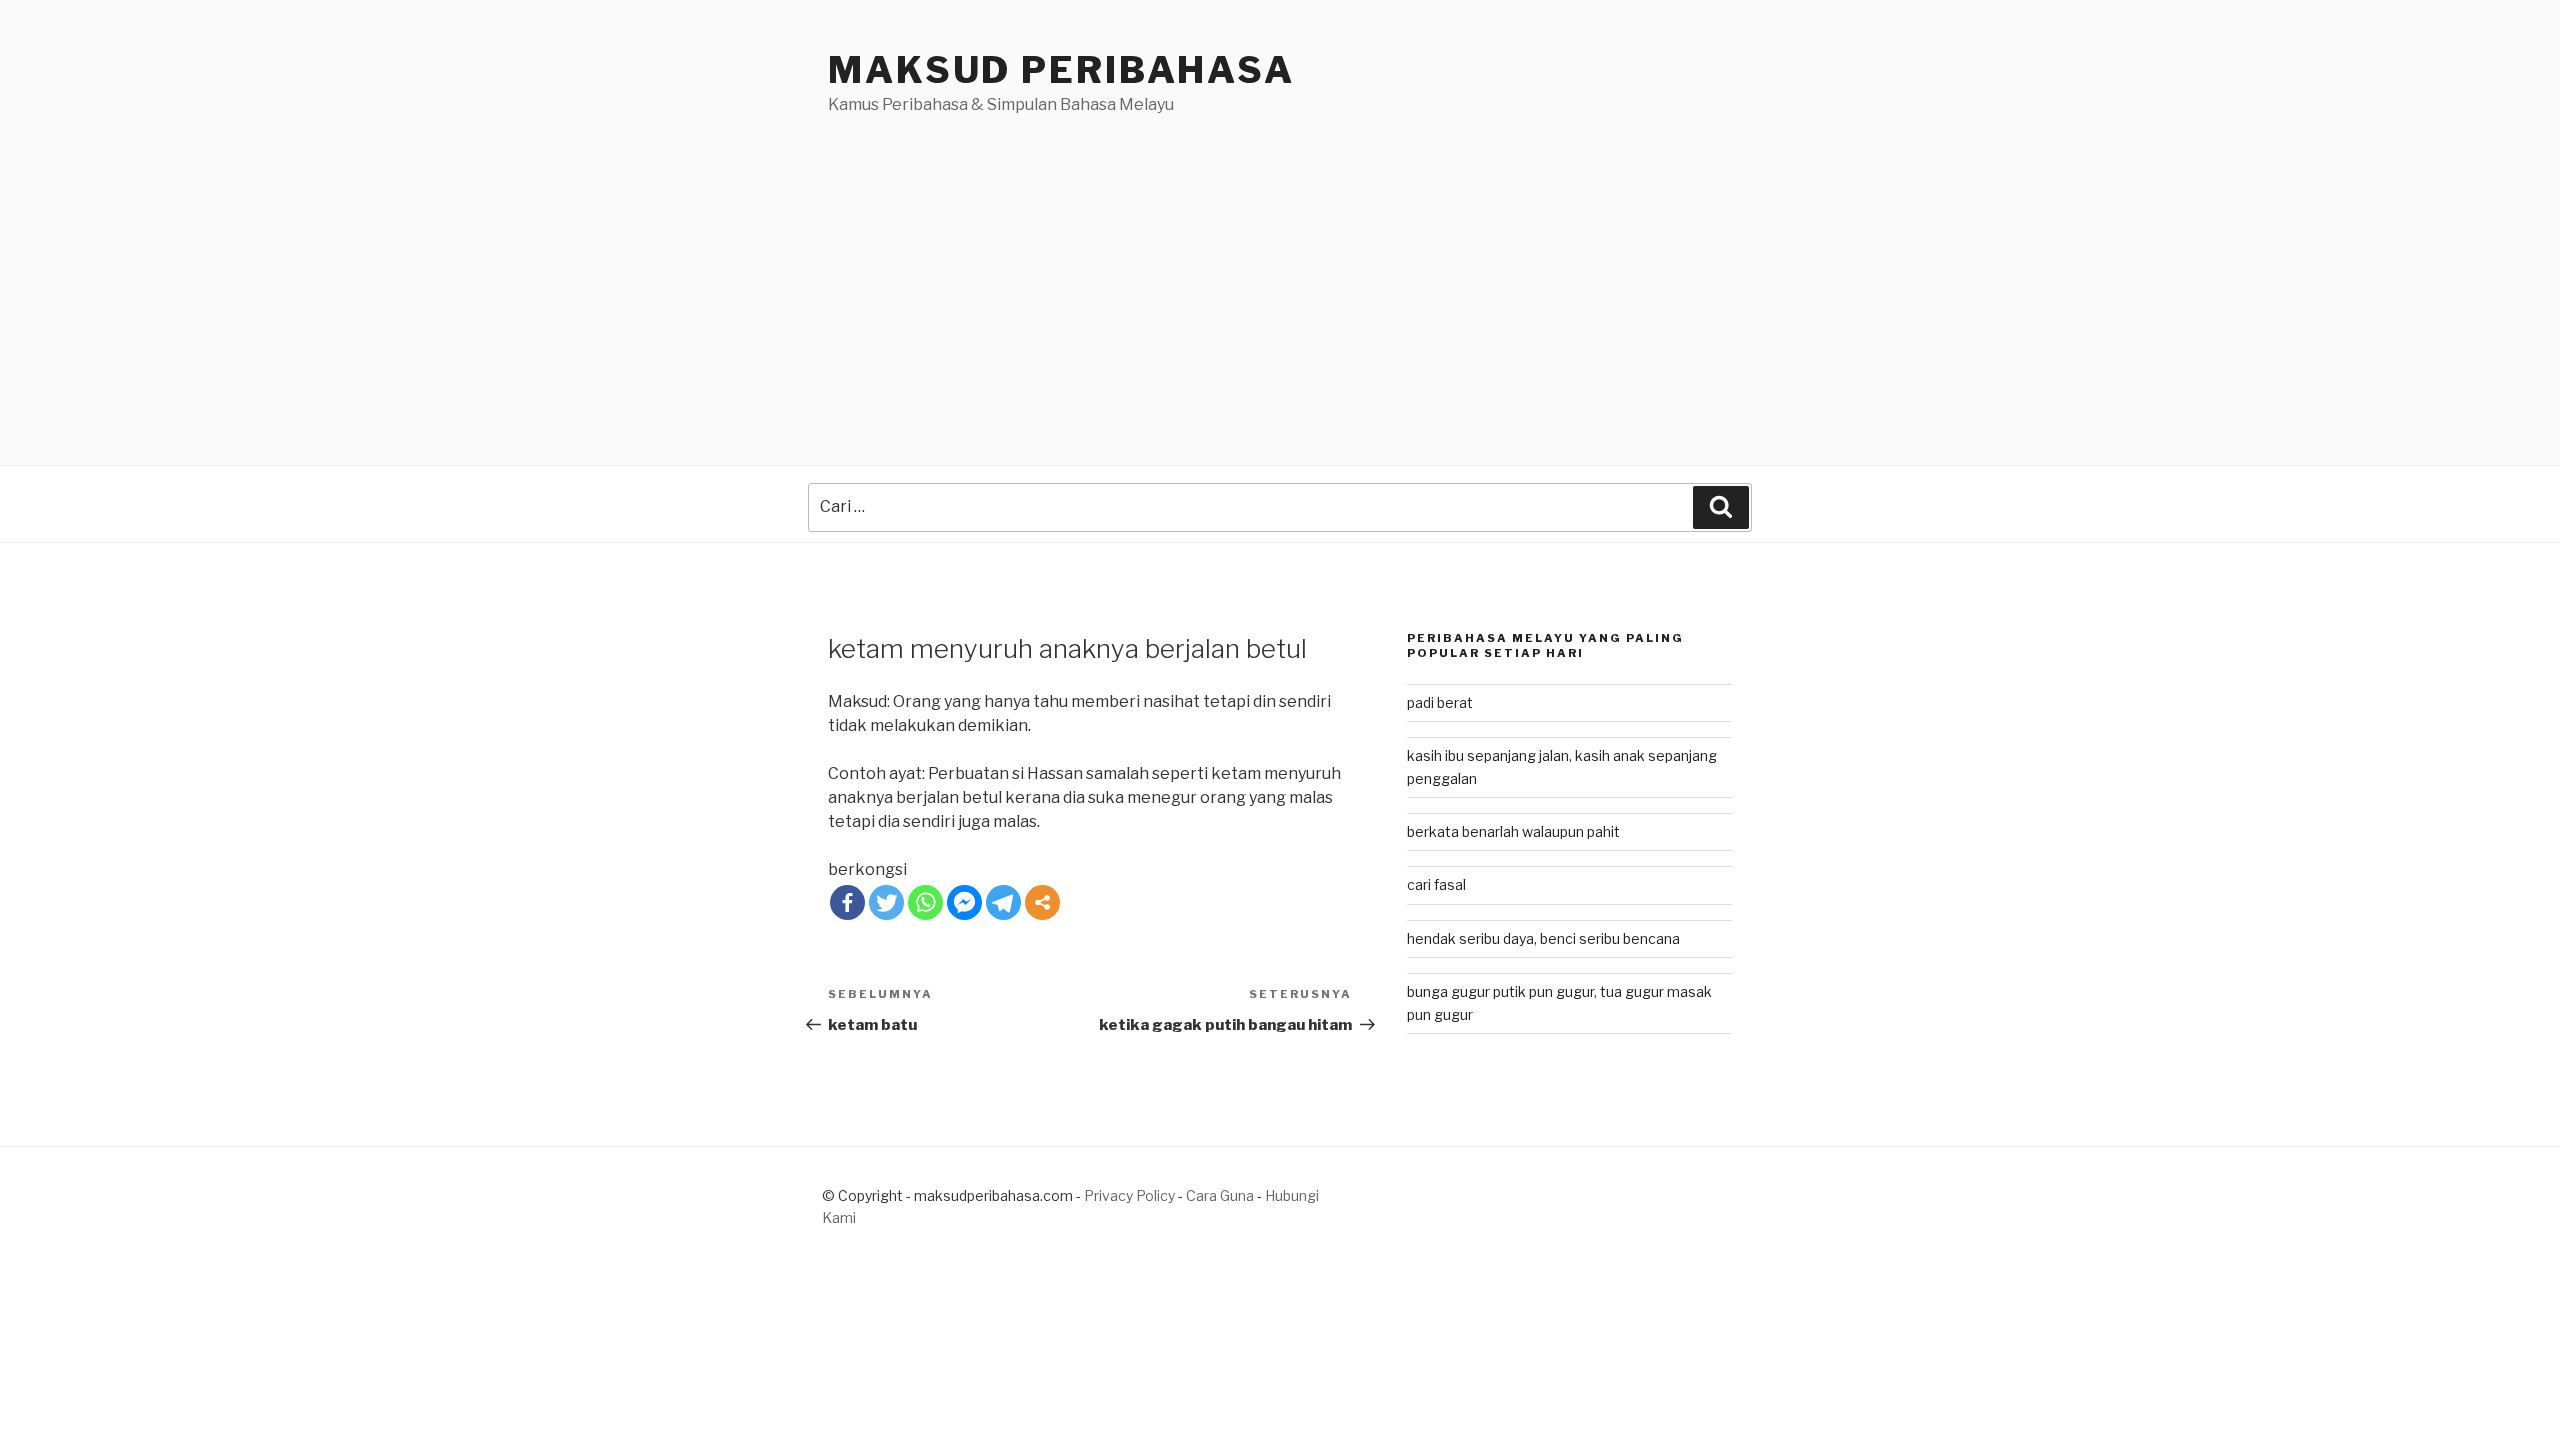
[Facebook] (847, 902)
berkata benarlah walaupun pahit (1513, 831)
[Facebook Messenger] (964, 902)
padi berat (1440, 702)
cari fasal (1436, 884)
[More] (1042, 902)
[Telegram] (1003, 902)
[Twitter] (886, 902)
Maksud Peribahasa (1061, 70)
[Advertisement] (1280, 267)
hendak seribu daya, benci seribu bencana (1543, 938)
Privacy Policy (1129, 1195)
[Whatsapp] (925, 902)
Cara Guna (1221, 1195)
